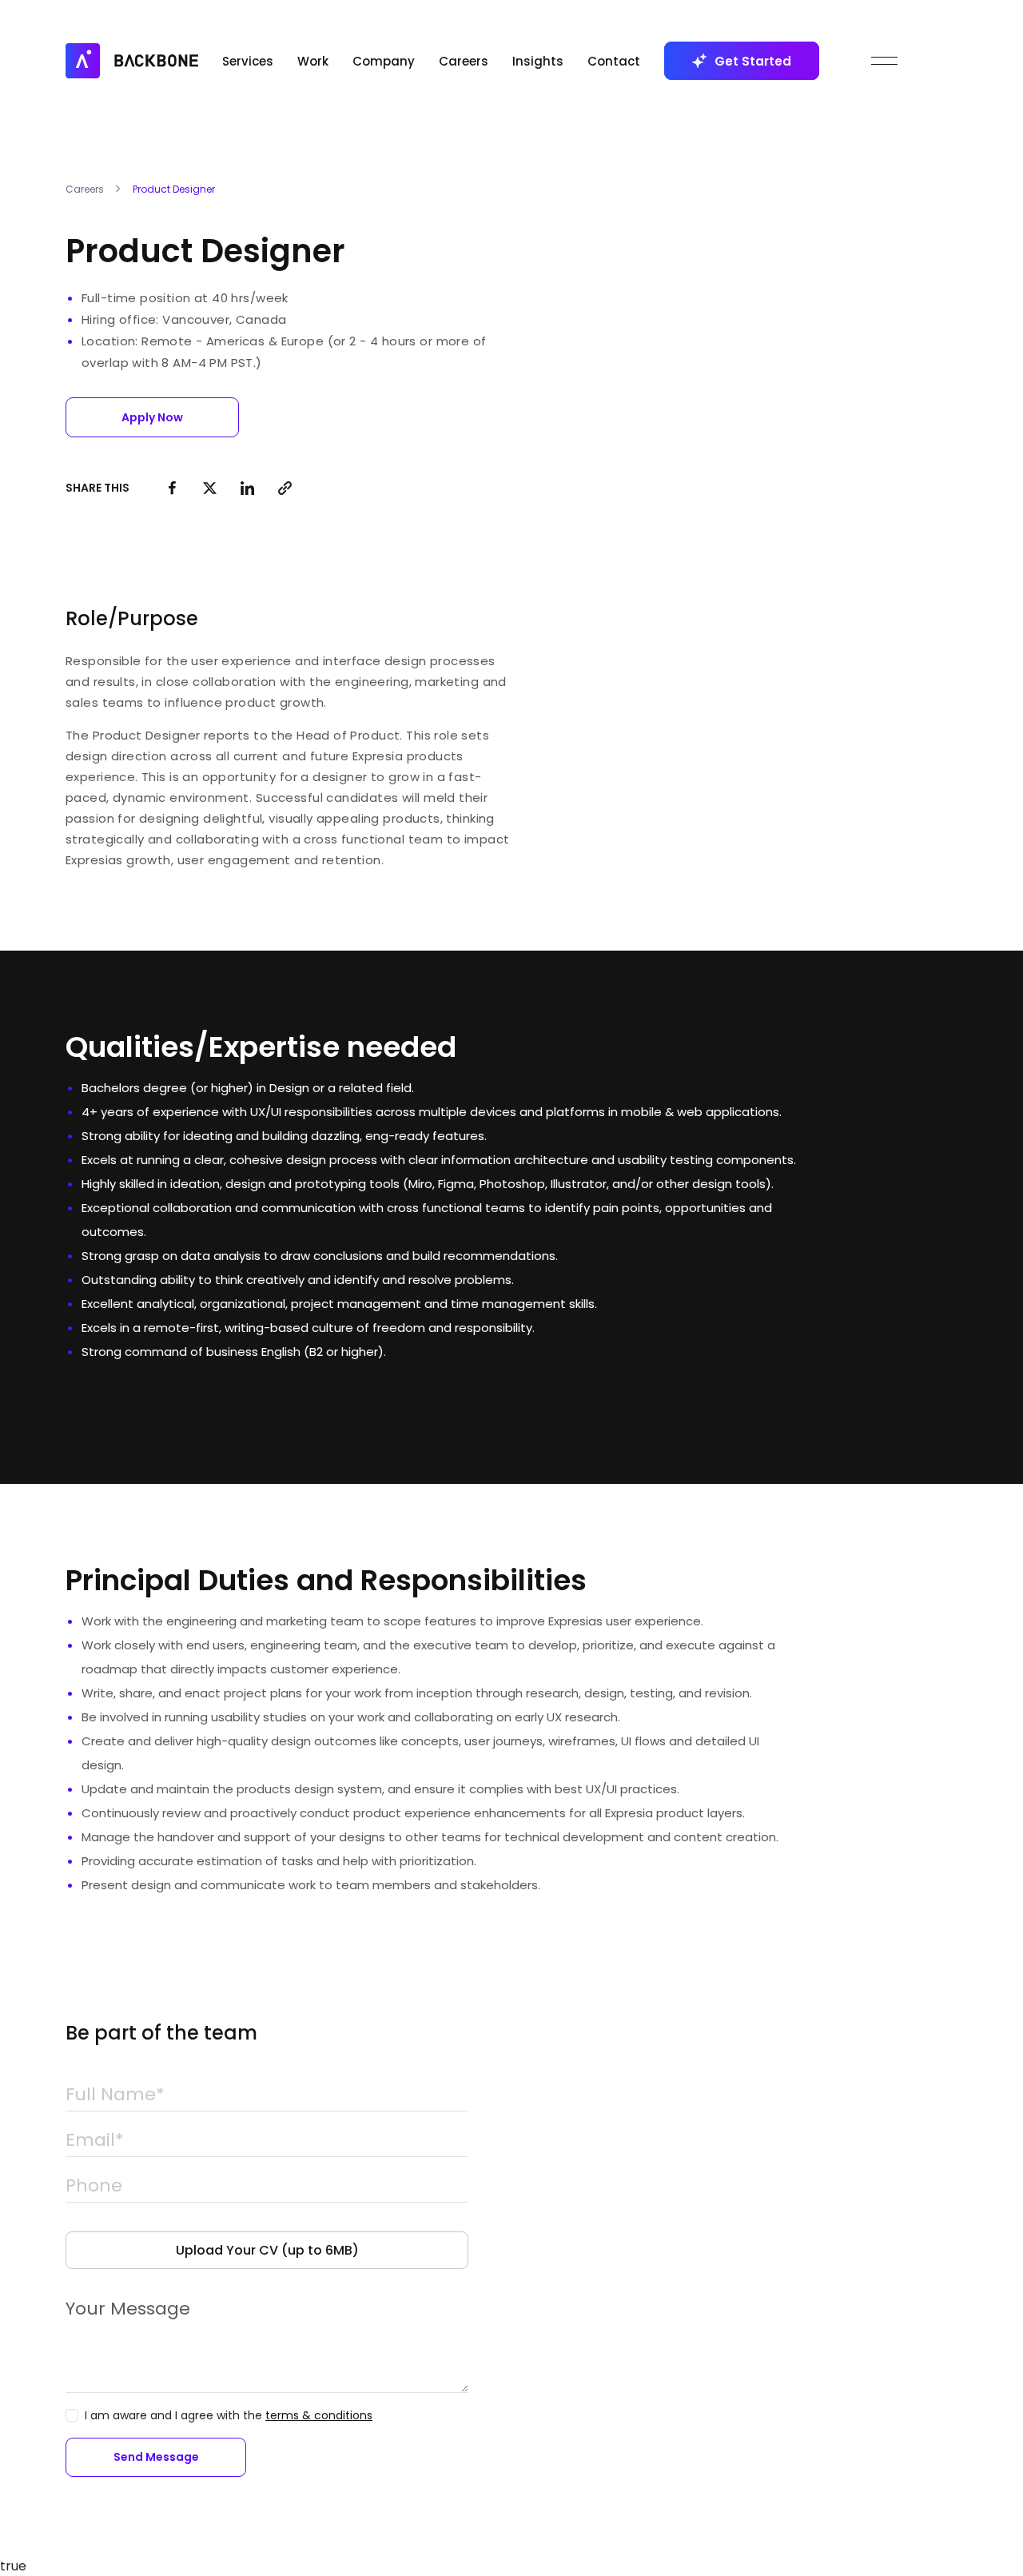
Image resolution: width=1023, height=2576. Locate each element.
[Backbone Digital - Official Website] (132, 60)
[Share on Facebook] (172, 488)
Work (313, 61)
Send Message (156, 2457)
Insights (538, 61)
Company (384, 61)
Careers (464, 61)
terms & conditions (319, 2415)
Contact (614, 61)
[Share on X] (210, 488)
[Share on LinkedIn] (247, 488)
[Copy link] (285, 488)
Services (248, 61)
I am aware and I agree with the (229, 2415)
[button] (152, 417)
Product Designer (174, 189)
